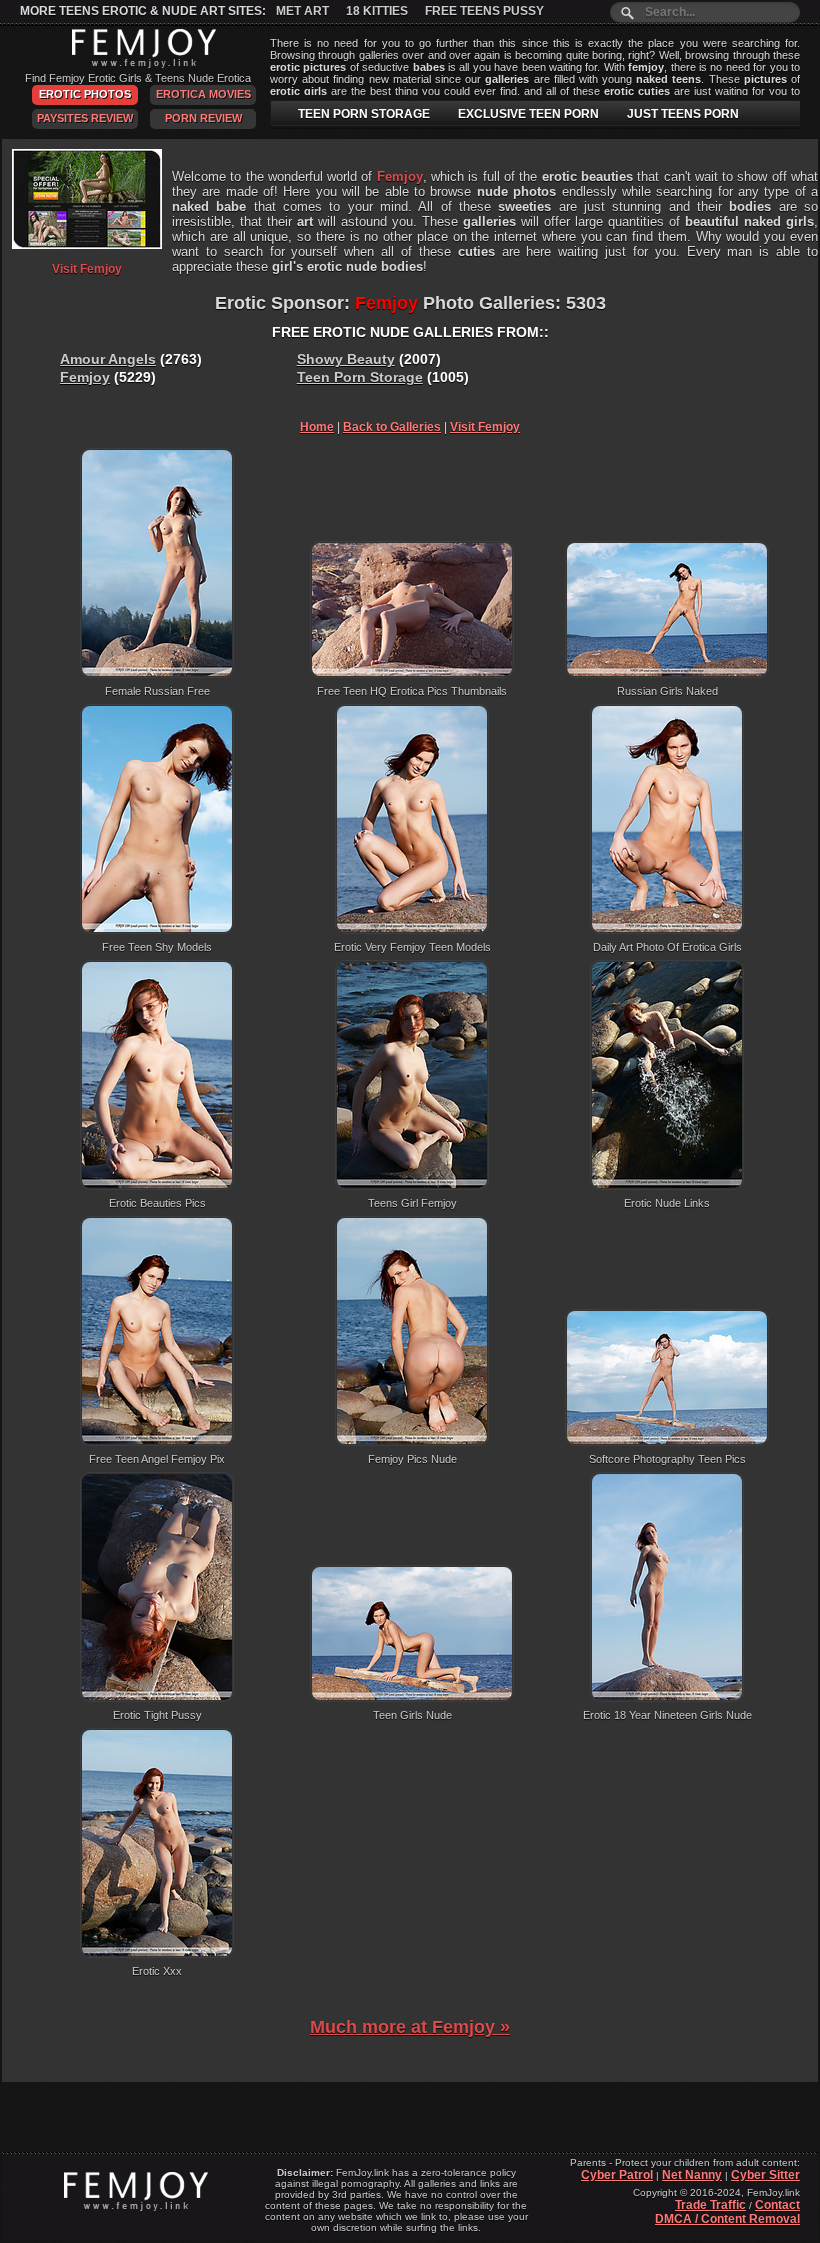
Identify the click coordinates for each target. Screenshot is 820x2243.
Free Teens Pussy (484, 11)
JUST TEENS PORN (683, 114)
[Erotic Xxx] (157, 1954)
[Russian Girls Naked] (667, 674)
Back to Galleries (392, 427)
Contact (777, 2205)
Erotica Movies (203, 94)
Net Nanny (692, 2175)
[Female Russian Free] (157, 674)
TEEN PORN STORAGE (364, 114)
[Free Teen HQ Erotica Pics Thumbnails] (412, 674)
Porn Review (203, 118)
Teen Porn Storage (360, 377)
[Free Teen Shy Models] (157, 930)
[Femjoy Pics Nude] (412, 1442)
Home (317, 427)
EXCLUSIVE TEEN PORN (528, 114)
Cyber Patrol (617, 2175)
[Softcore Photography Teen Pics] (667, 1442)
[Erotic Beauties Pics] (157, 1186)
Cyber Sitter (765, 2175)
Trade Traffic (710, 2205)
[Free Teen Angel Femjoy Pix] (157, 1442)
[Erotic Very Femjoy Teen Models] (412, 930)
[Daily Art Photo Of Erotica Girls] (667, 930)
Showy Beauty (346, 359)
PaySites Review (85, 118)
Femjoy (85, 377)
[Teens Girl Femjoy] (412, 1186)
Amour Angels (108, 359)
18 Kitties (377, 11)
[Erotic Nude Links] (667, 1186)
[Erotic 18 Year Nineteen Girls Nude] (667, 1698)
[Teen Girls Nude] (412, 1698)
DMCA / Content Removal (727, 2219)
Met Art (302, 11)
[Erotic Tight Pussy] (157, 1698)
